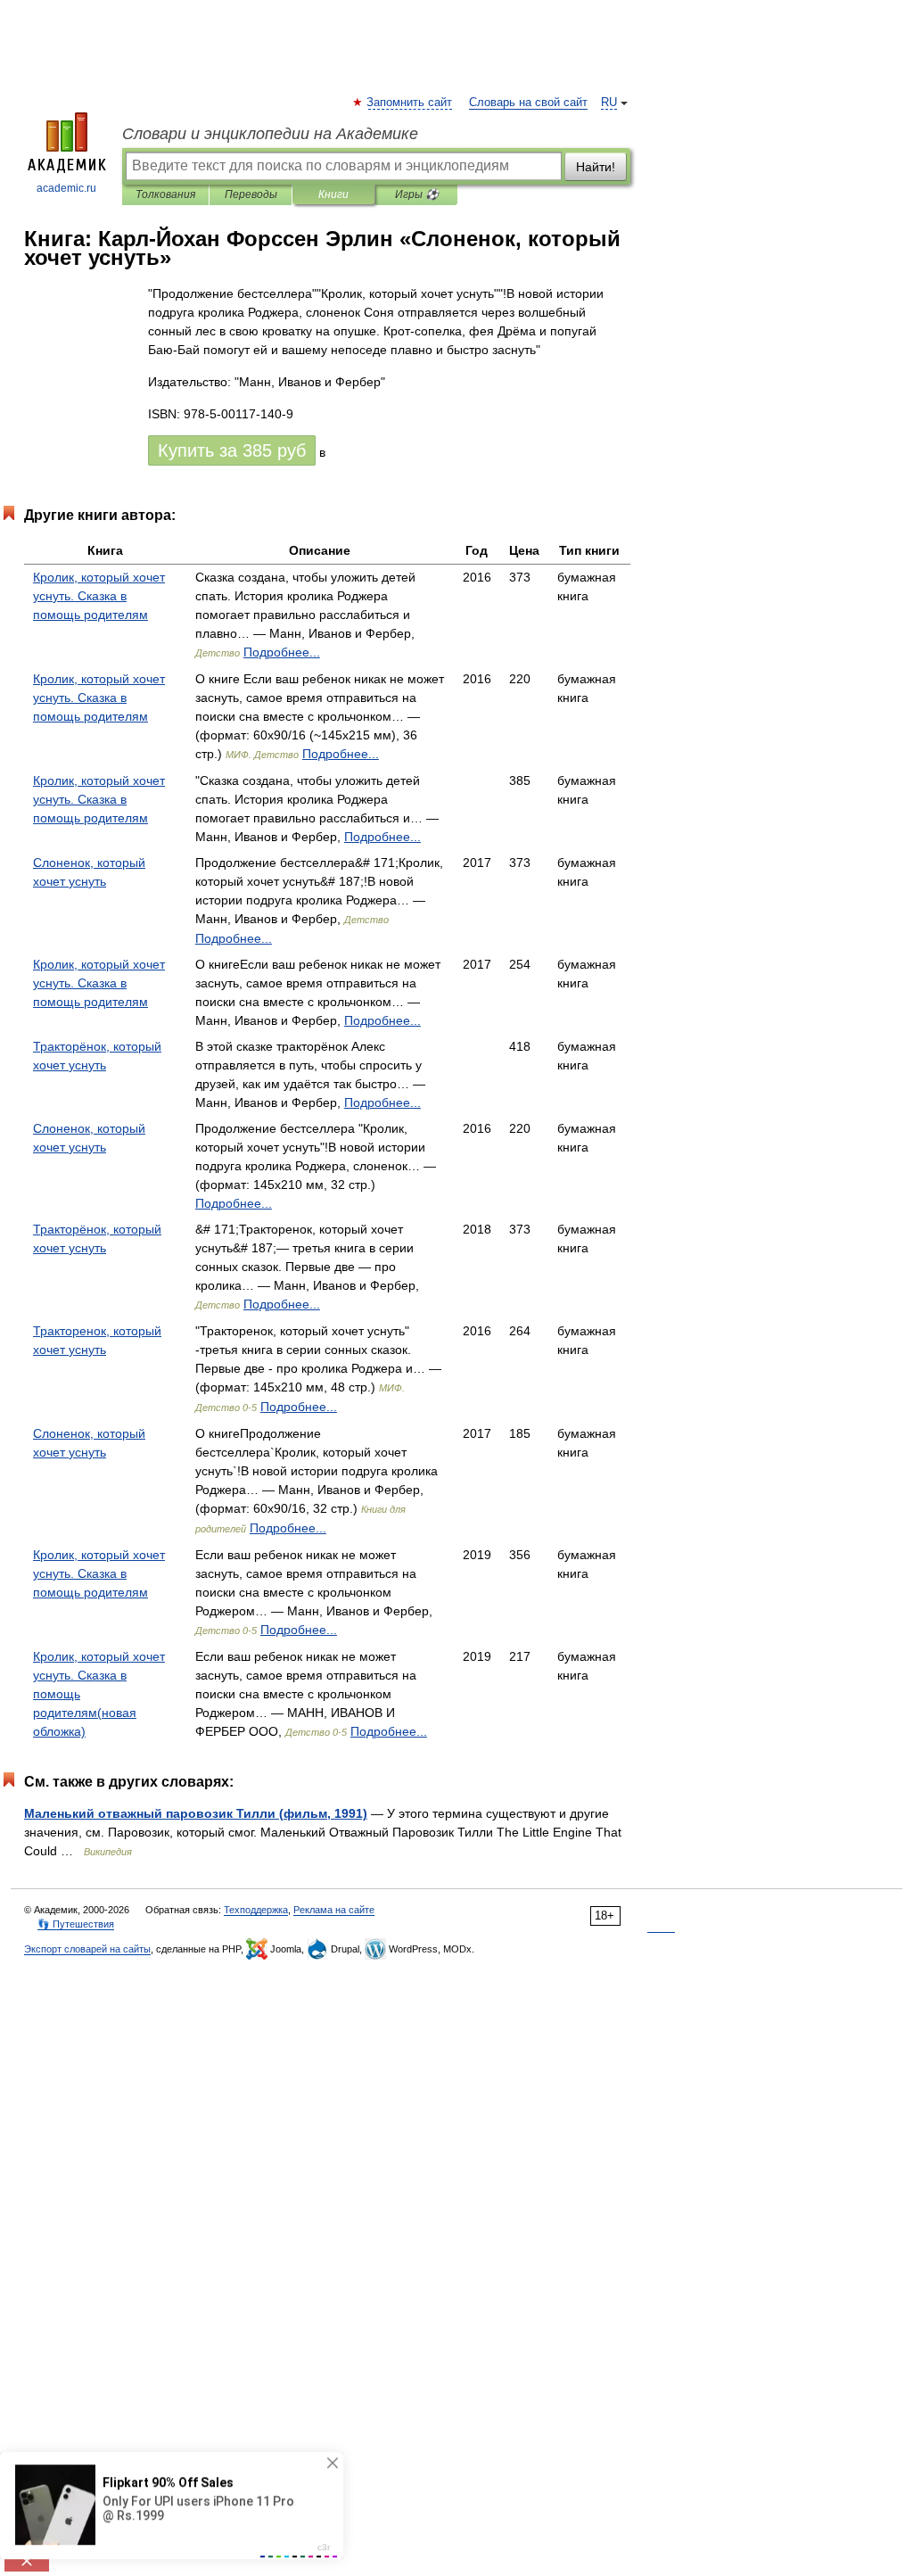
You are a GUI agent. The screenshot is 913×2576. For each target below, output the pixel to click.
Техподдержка (256, 1910)
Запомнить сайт (410, 103)
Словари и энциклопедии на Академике (270, 134)
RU (609, 103)
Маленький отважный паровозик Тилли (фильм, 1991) (196, 1813)
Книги (333, 194)
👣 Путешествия (76, 1924)
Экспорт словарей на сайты (87, 1949)
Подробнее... (282, 652)
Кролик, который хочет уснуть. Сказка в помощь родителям (99, 596)
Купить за (232, 450)
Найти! (596, 167)
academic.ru (66, 188)
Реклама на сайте (334, 1910)
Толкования (165, 194)
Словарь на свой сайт (528, 103)
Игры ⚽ (417, 194)
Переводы (251, 194)
